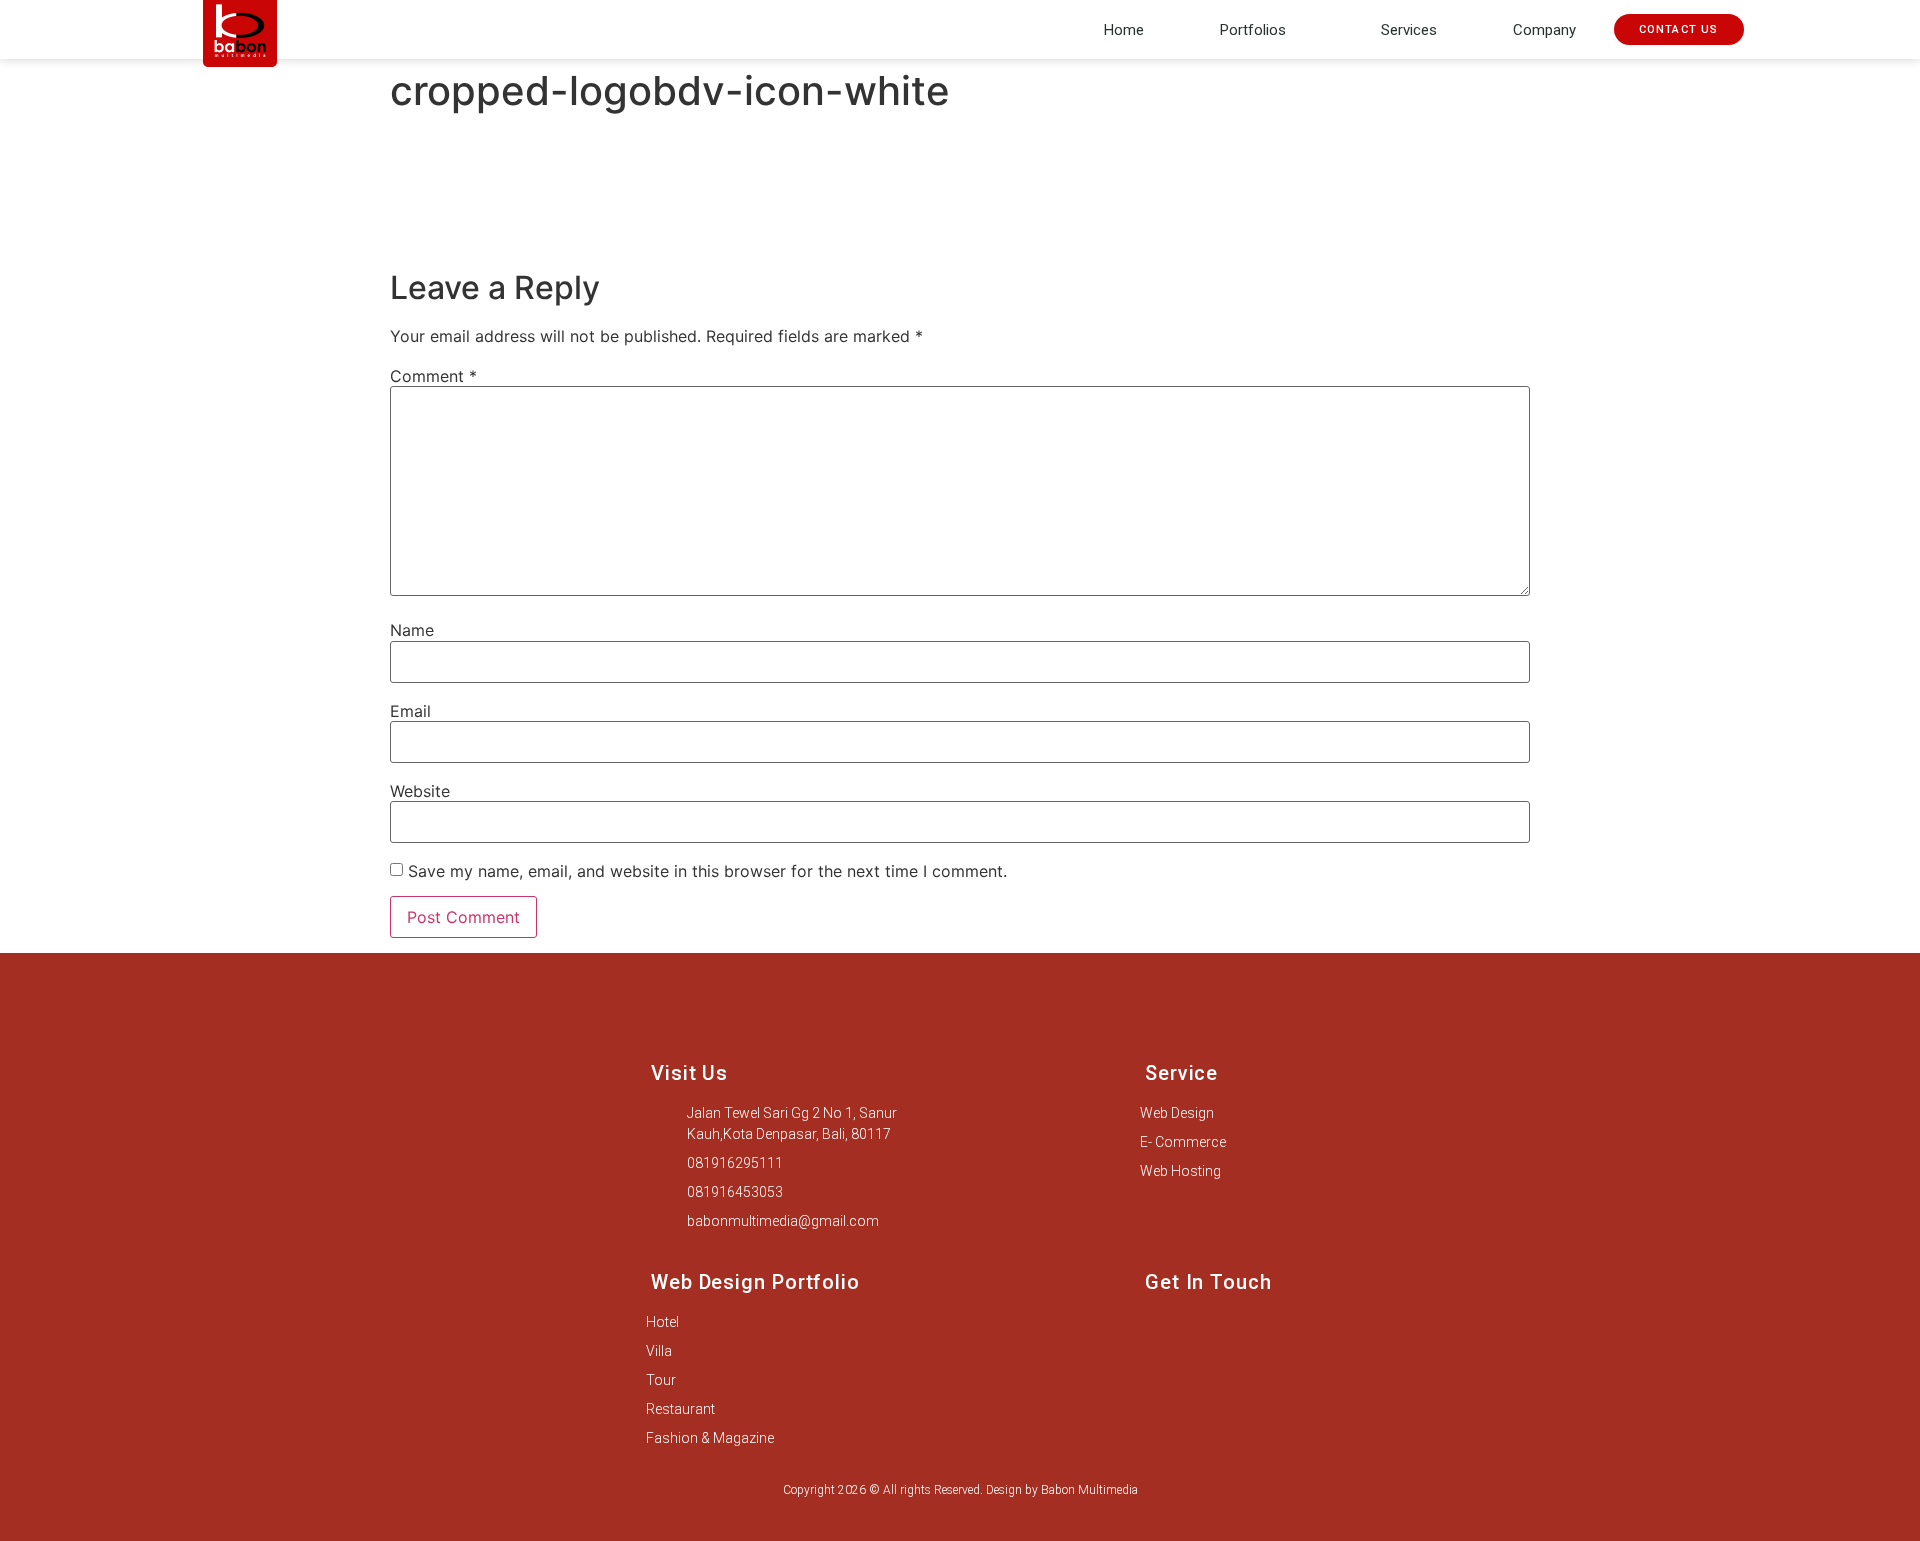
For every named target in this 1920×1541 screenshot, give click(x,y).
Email (410, 711)
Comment (433, 376)
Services (1409, 30)
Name (412, 630)
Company (1544, 30)
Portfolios (1253, 30)
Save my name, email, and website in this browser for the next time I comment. (707, 871)
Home (1124, 30)
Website (420, 791)
